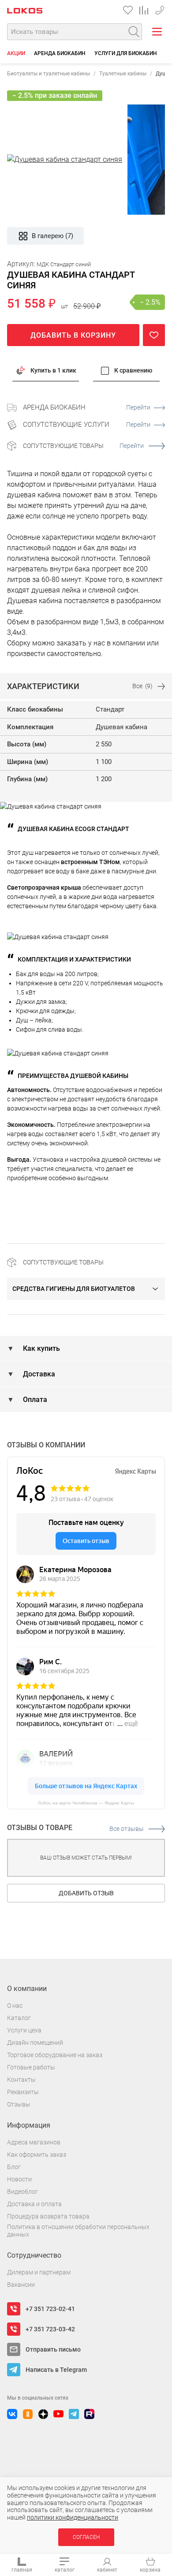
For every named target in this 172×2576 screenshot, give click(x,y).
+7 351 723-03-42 (160, 9)
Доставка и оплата (34, 2204)
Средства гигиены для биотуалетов (74, 1289)
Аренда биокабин (60, 53)
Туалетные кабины (123, 74)
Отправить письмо (53, 2349)
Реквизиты (23, 2092)
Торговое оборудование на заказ (55, 2055)
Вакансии (21, 2285)
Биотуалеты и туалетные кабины (49, 74)
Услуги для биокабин (126, 53)
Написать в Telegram (56, 2370)
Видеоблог (22, 2192)
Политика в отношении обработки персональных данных (78, 2231)
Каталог (19, 2018)
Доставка (38, 1374)
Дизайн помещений (35, 2043)
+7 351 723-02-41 (50, 2309)
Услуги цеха (24, 2030)
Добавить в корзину (73, 335)
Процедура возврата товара (48, 2216)
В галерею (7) (52, 236)
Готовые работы (31, 2067)
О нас (15, 2006)
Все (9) (142, 686)
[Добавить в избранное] (154, 335)
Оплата (34, 1400)
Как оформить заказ (37, 2155)
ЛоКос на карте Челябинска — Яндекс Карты (86, 1803)
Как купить (41, 1348)
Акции (16, 53)
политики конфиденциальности (73, 2517)
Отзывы (19, 2104)
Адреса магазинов (34, 2142)
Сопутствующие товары (83, 446)
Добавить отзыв (86, 1893)
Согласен (86, 2537)
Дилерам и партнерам (39, 2272)
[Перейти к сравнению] (144, 10)
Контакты (21, 2080)
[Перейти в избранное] (128, 10)
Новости (19, 2179)
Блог (14, 2167)
